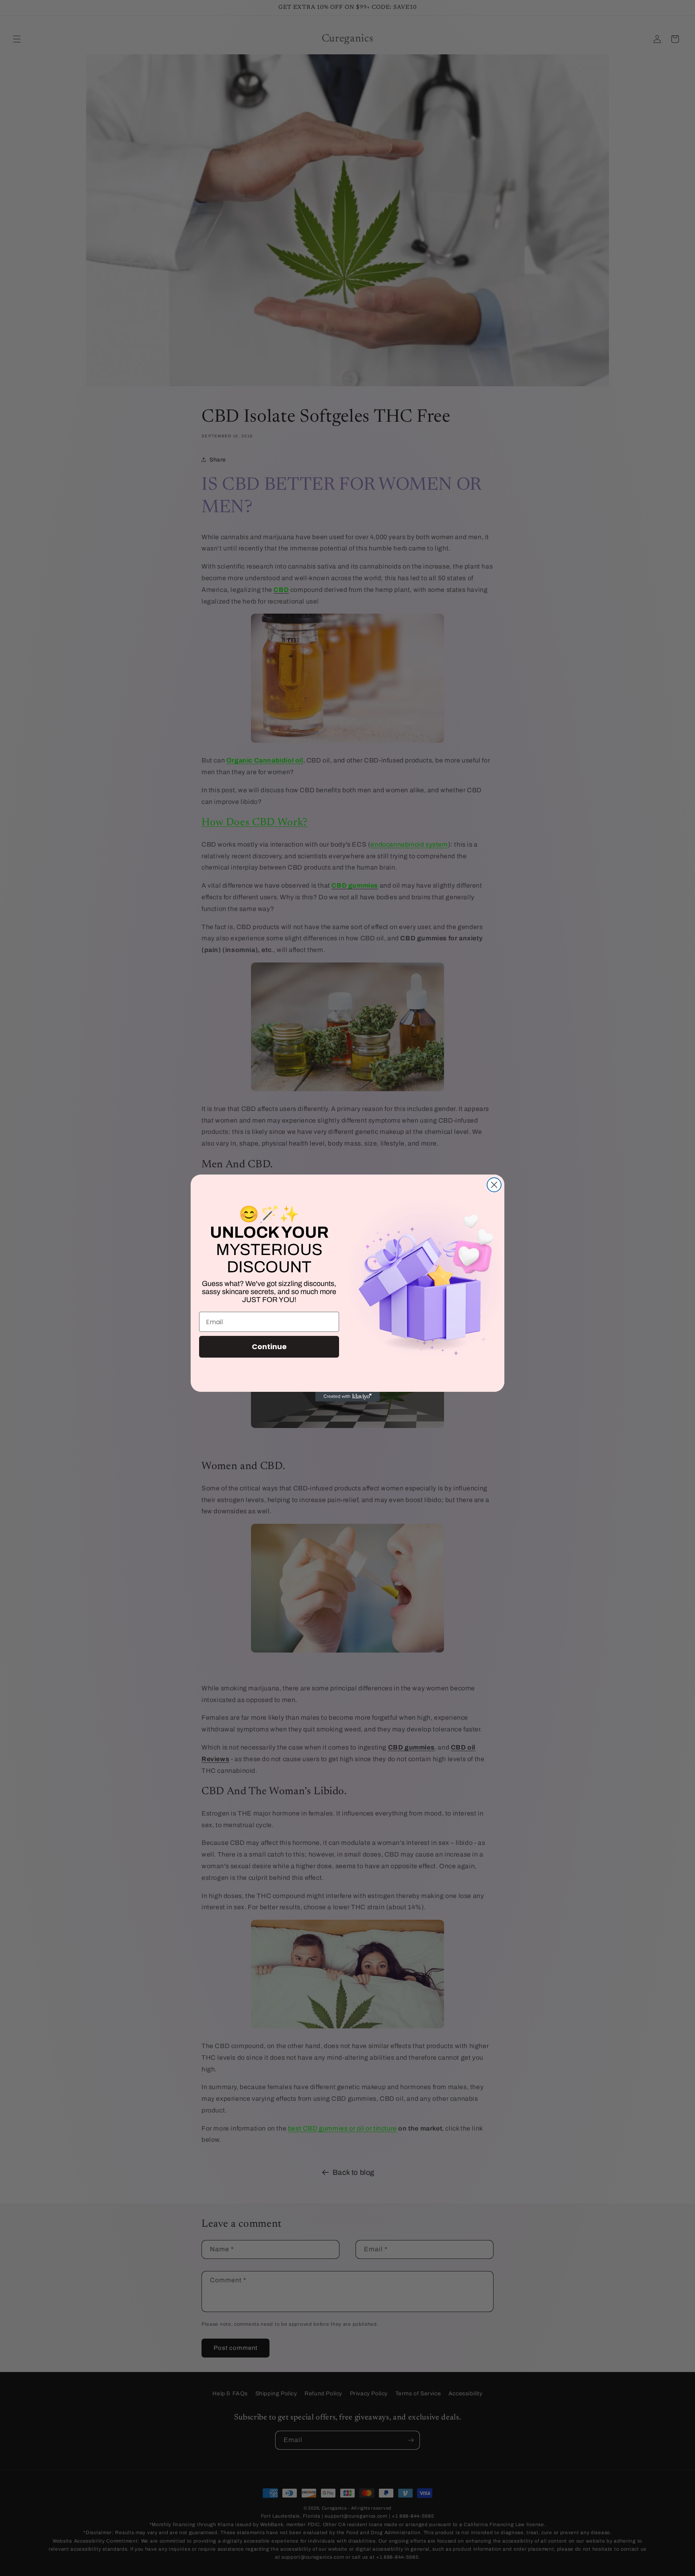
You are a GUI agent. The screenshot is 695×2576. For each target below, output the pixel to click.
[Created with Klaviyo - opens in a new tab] (347, 1397)
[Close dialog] (494, 1185)
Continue (269, 1347)
